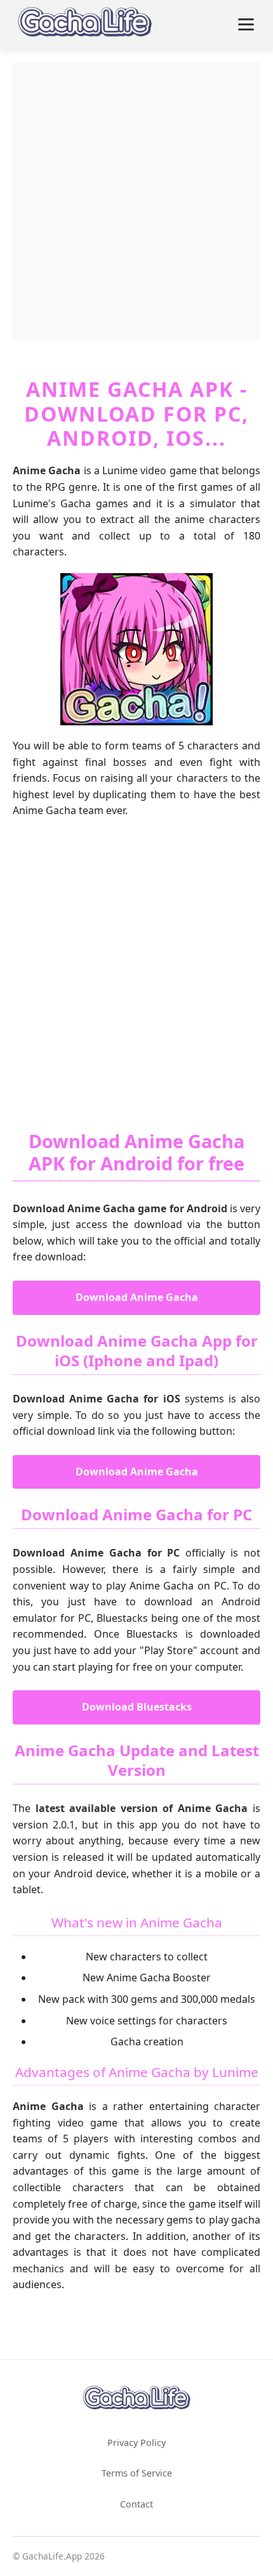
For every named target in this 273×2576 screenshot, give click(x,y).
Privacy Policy (136, 2443)
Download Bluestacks (137, 1707)
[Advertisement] (136, 198)
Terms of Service (137, 2473)
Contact (136, 2504)
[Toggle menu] (246, 24)
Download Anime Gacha (137, 1297)
